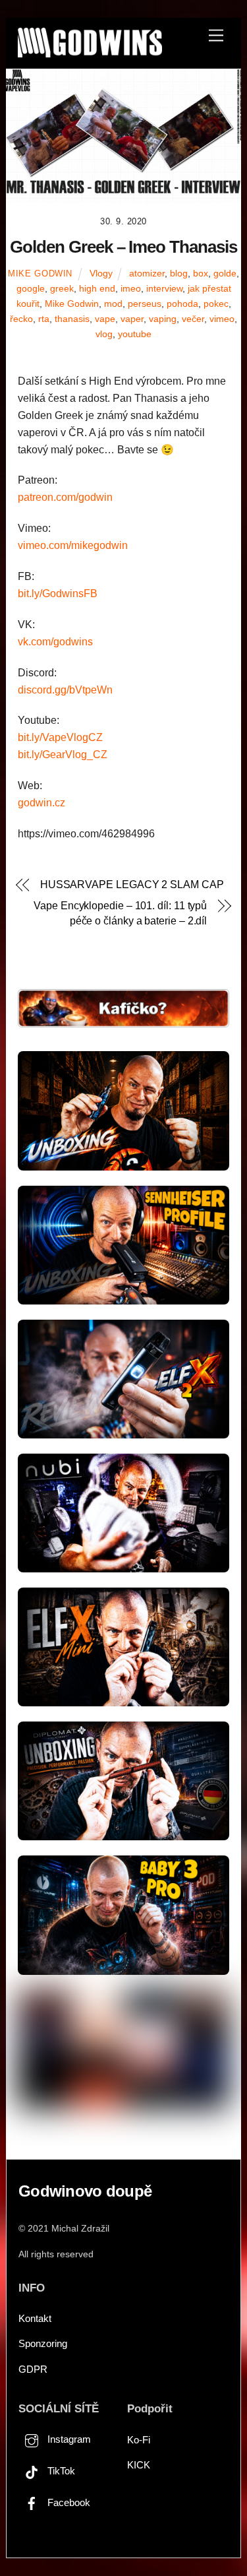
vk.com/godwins (55, 642)
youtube (135, 334)
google (31, 288)
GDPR (33, 2369)
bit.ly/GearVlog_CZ (63, 755)
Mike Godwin (40, 274)
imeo (131, 288)
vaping (163, 319)
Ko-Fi (139, 2440)
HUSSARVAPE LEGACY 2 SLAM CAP (132, 885)
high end (97, 288)
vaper (132, 319)
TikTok (60, 2471)
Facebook (68, 2502)
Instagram (68, 2439)
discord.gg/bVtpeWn (65, 690)
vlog (104, 334)
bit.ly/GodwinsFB (58, 594)
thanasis (72, 319)
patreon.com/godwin (65, 497)
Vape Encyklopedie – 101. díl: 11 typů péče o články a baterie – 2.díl (120, 913)
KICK (139, 2465)
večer (193, 319)
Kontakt (35, 2318)
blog (179, 273)
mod (113, 304)
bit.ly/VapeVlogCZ (60, 737)
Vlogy (101, 273)
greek (62, 288)
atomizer (147, 273)
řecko (21, 319)
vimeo (222, 319)
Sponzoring (43, 2343)
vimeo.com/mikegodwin (73, 545)
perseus (145, 304)
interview (164, 288)
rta (44, 319)
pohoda (182, 304)
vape (105, 319)
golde (225, 273)
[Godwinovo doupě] (90, 52)
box (201, 273)
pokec (216, 304)
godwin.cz (41, 803)
